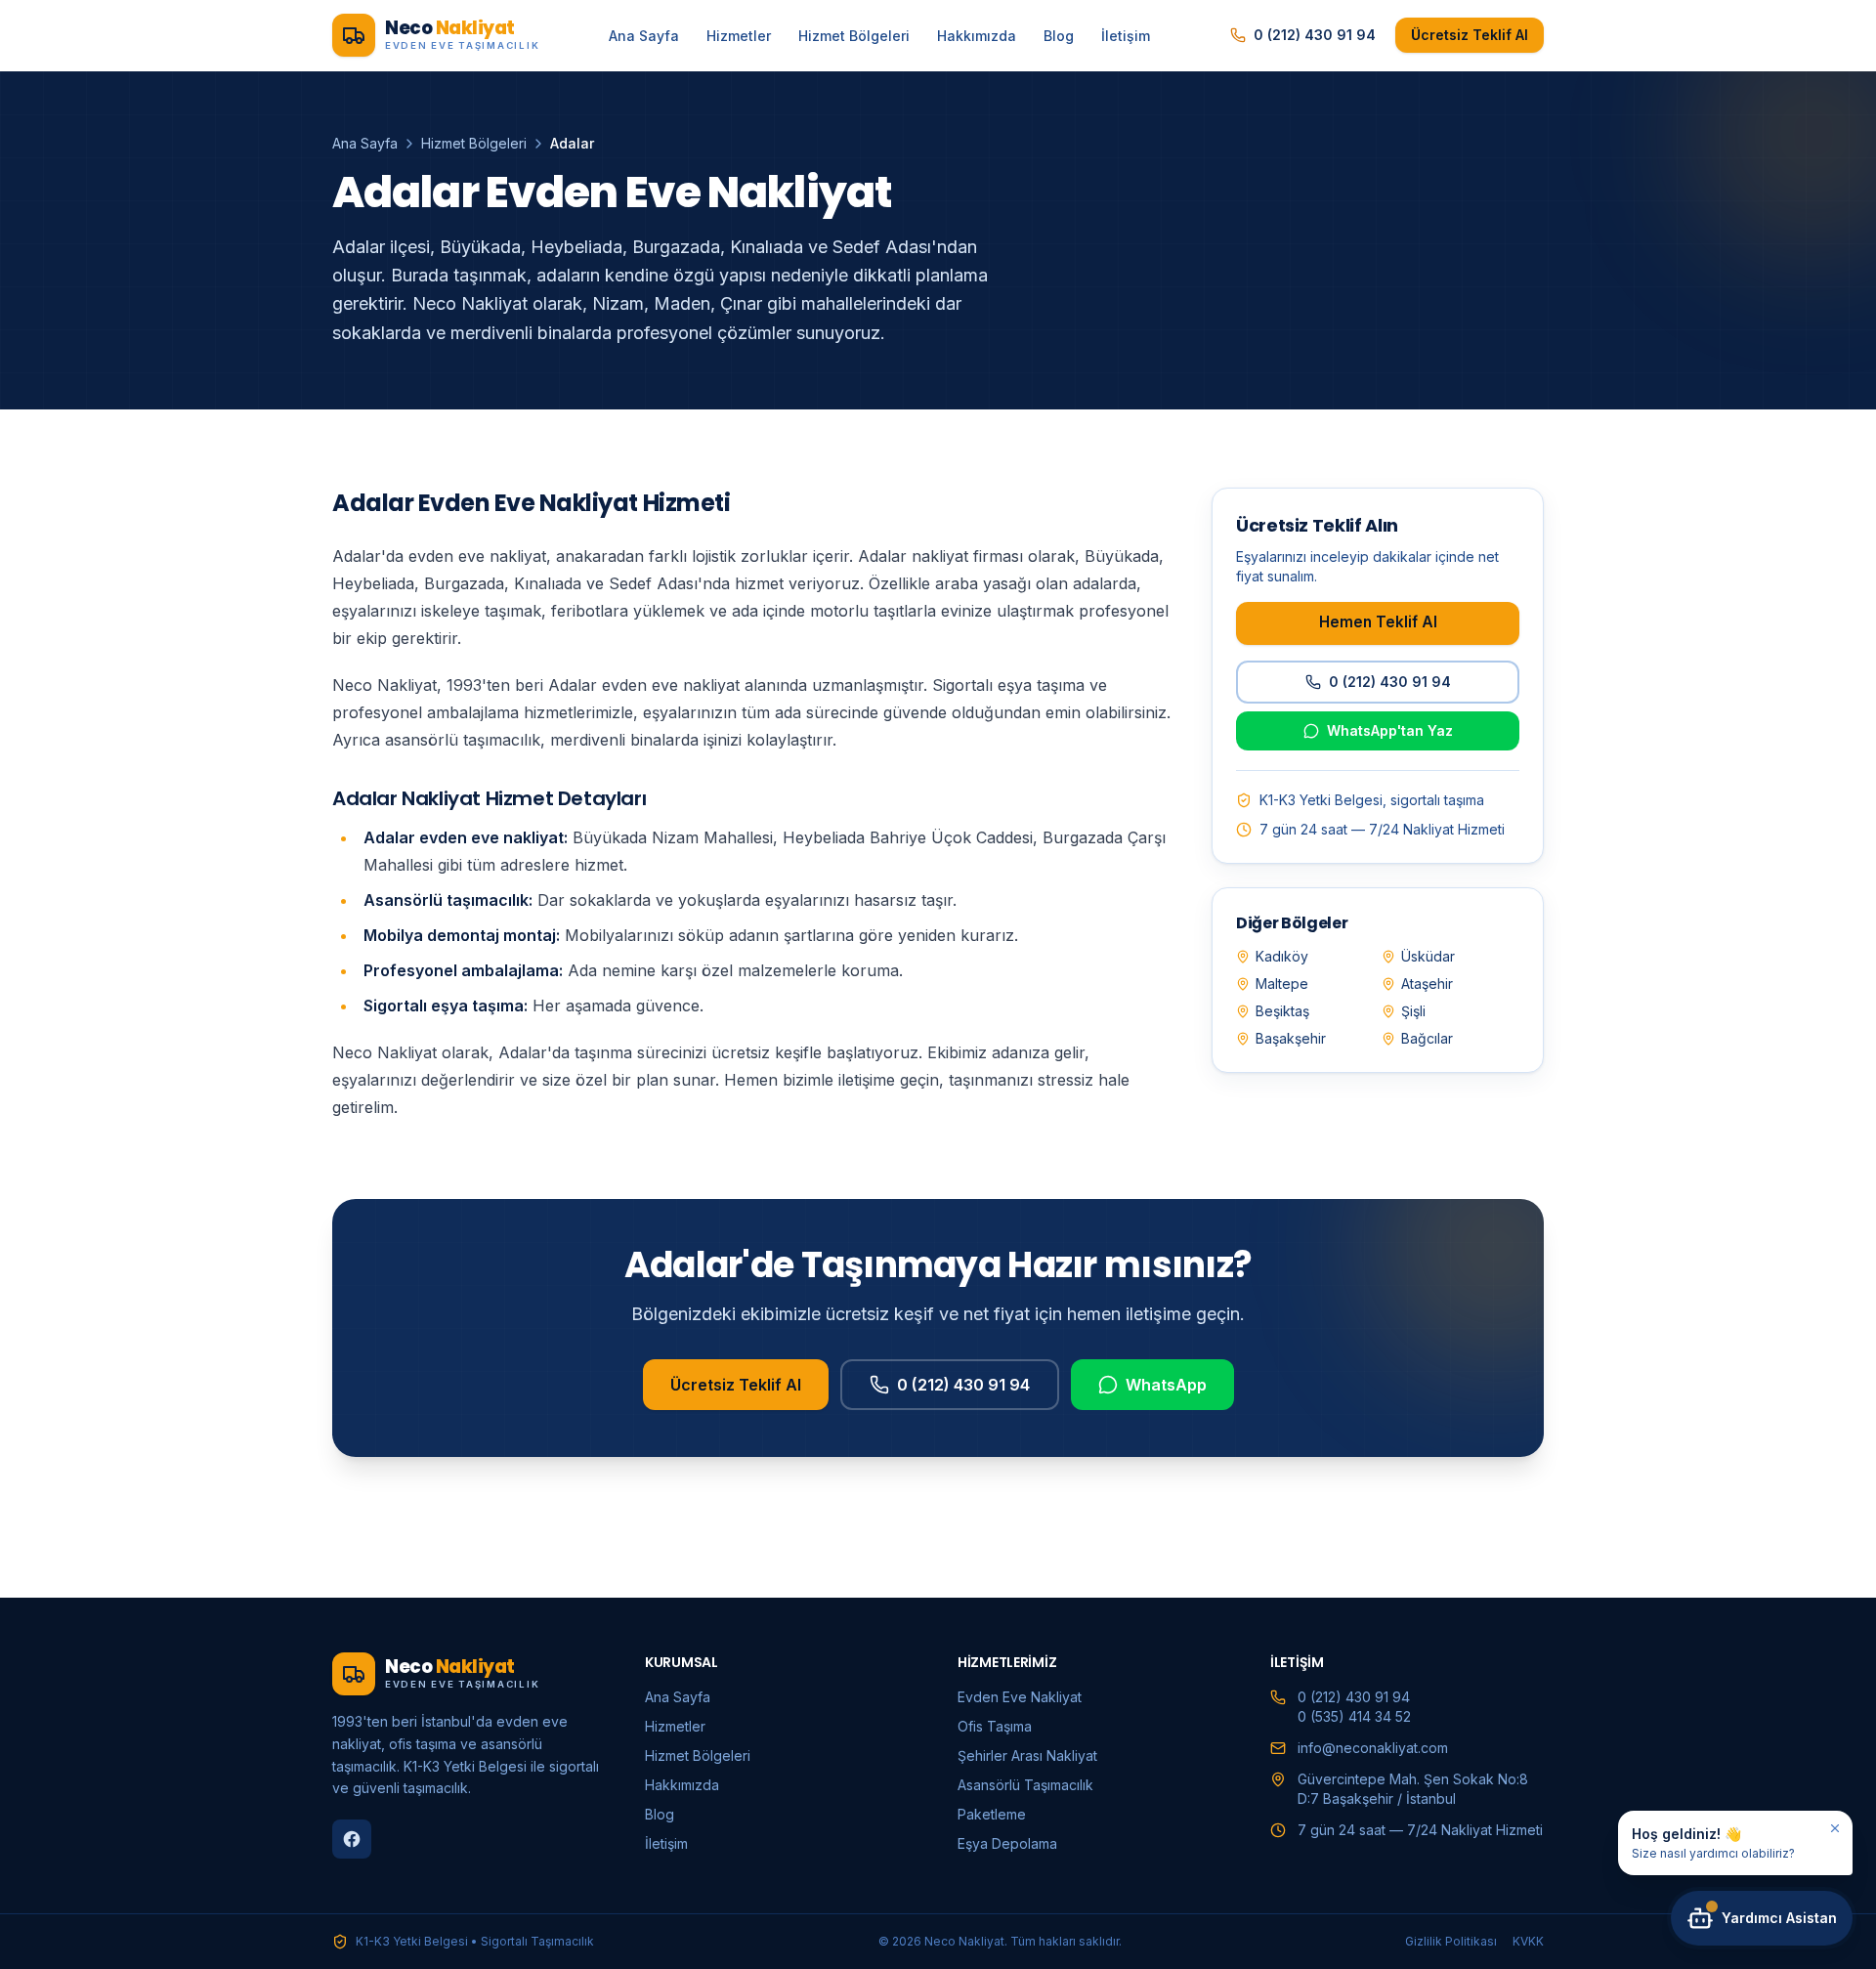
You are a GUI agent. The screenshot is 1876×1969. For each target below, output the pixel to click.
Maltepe (1282, 984)
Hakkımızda (977, 36)
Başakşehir (1291, 1038)
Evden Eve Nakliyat (1020, 1697)
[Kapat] (1835, 1828)
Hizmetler (739, 36)
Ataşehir (1427, 984)
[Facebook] (352, 1839)
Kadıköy (1282, 956)
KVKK (1528, 1941)
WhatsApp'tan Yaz (1390, 730)
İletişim (1126, 36)
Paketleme (992, 1814)
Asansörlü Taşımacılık (1025, 1785)
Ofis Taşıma (995, 1726)
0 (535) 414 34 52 (1354, 1716)
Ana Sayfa (644, 36)
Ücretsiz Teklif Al (1470, 35)
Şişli (1413, 1011)
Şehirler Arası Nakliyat (1027, 1755)
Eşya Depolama (1007, 1843)
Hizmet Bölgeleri (854, 36)
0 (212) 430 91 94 (1315, 35)
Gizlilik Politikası (1451, 1941)
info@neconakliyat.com (1373, 1748)
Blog (1059, 36)
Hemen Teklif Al (1378, 622)
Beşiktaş (1282, 1011)
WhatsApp (1166, 1385)
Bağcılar (1427, 1038)
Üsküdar (1428, 956)
